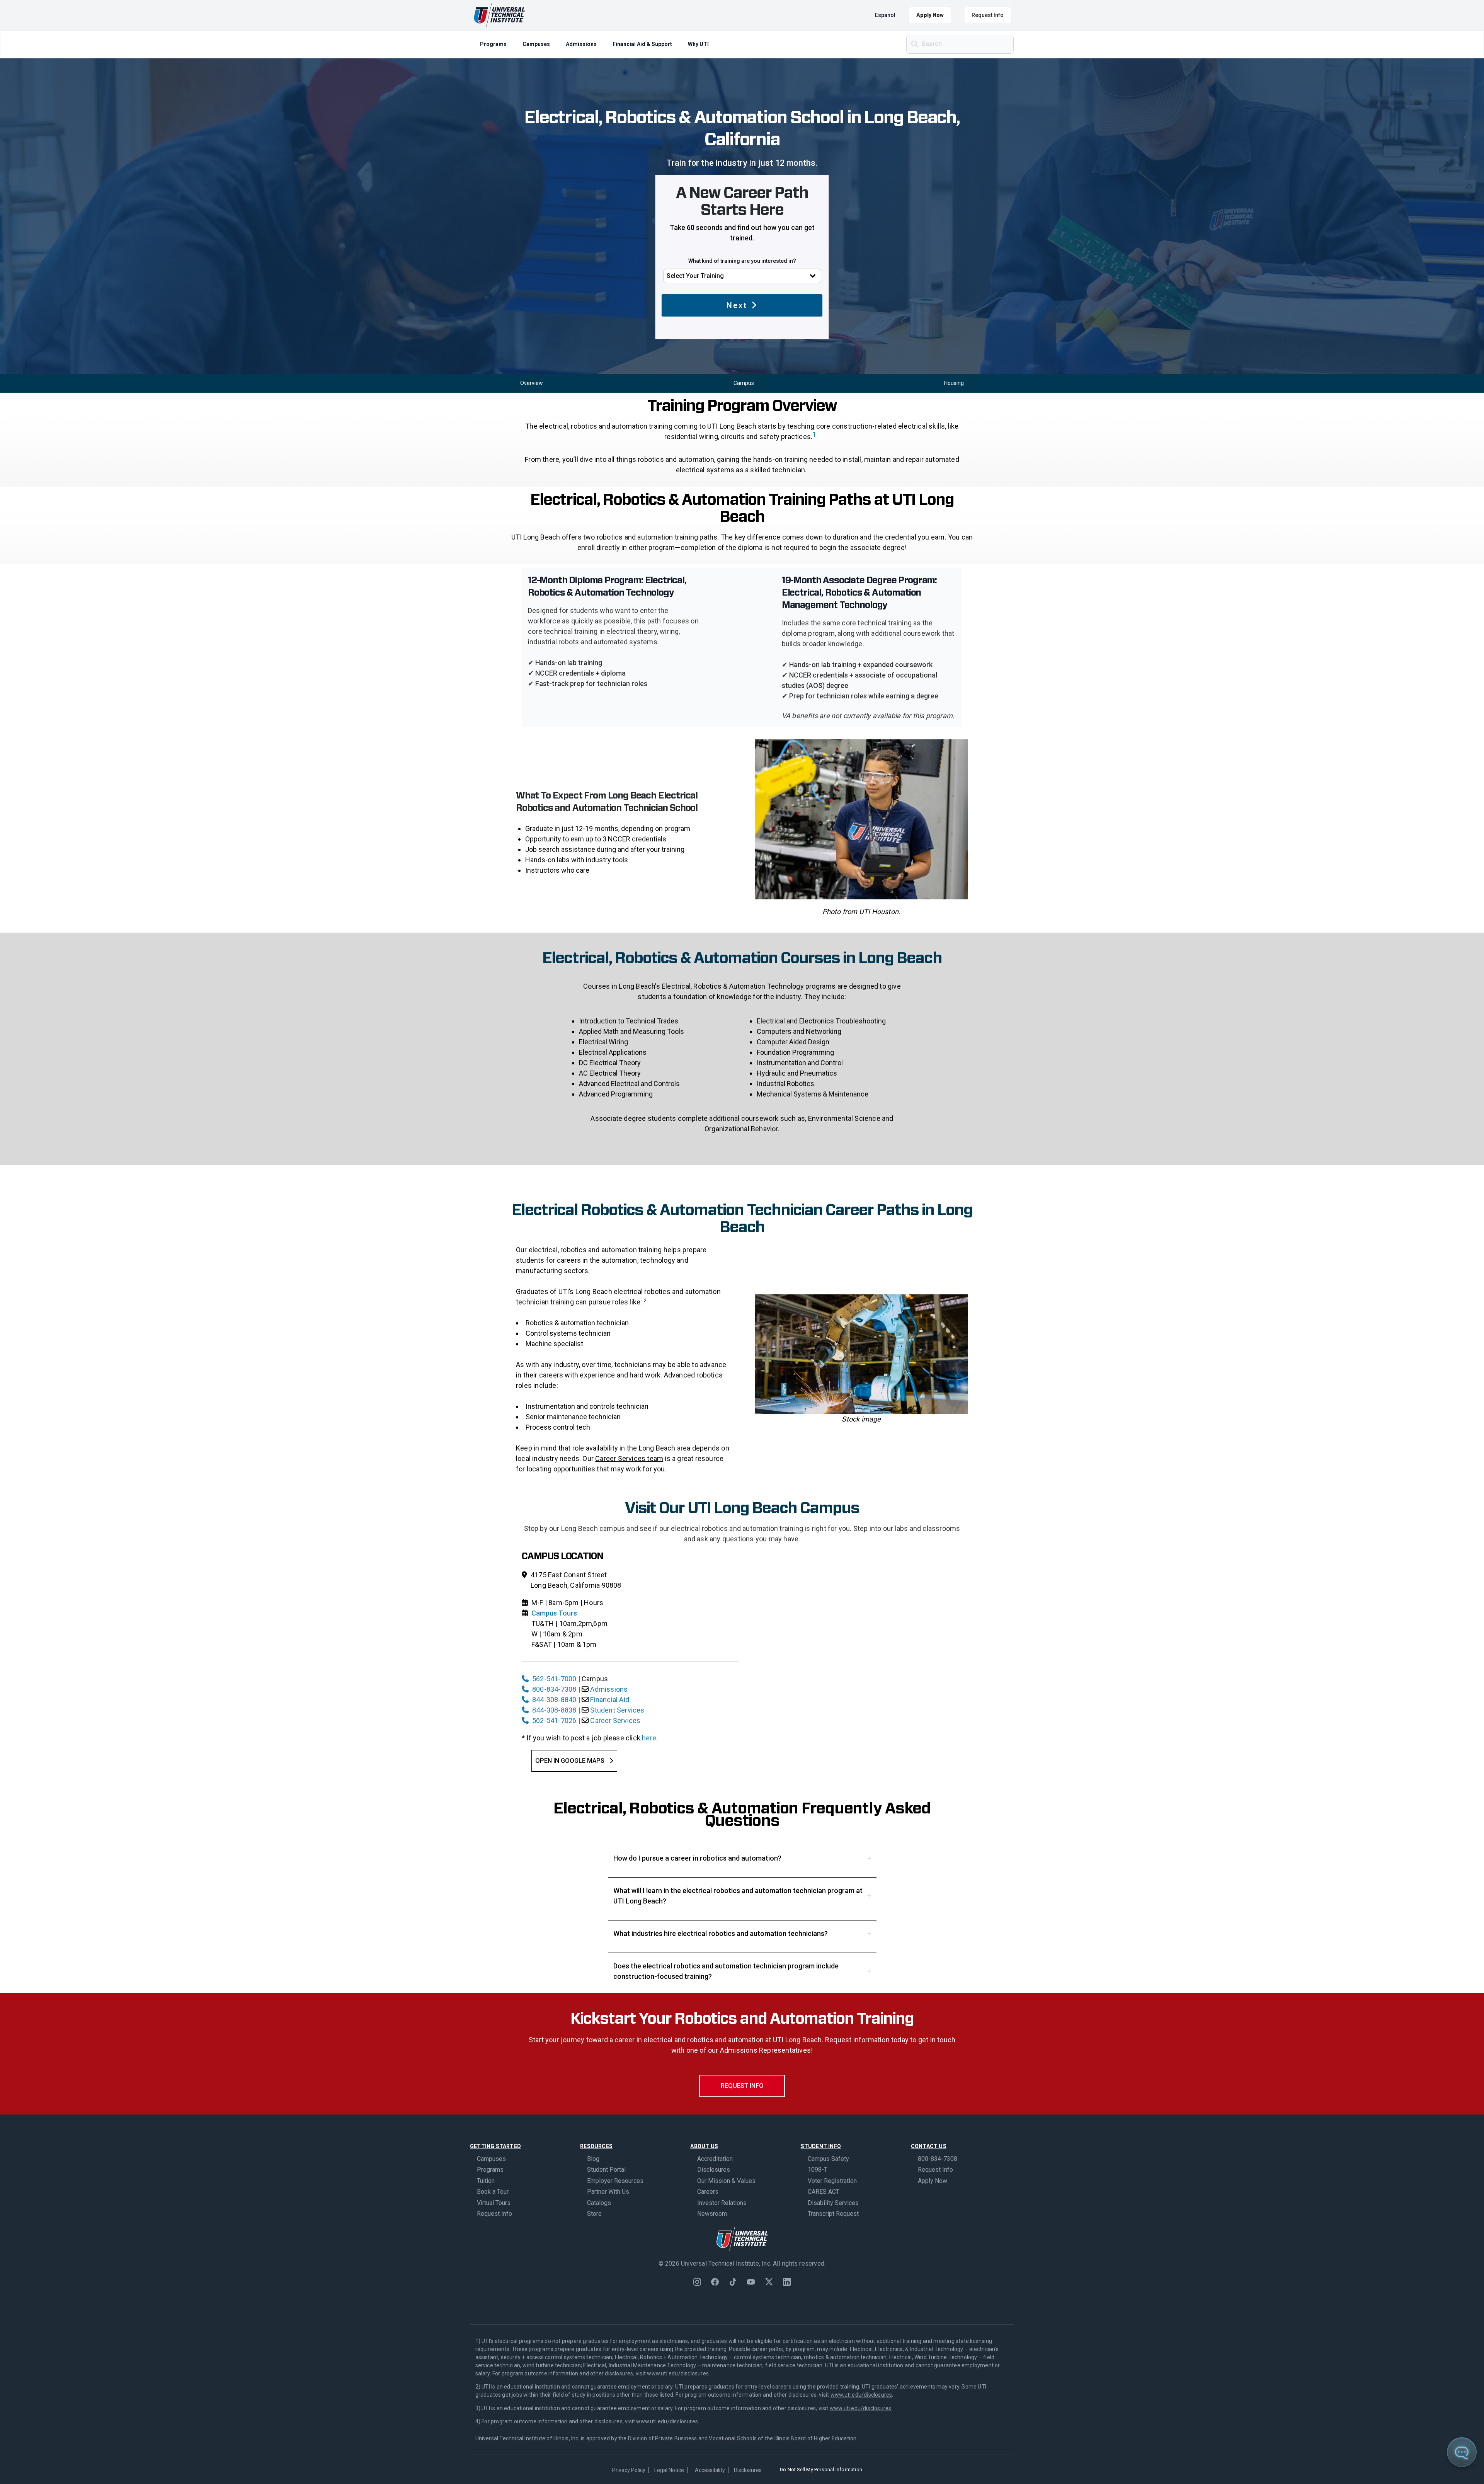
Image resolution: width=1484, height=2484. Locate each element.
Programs (493, 44)
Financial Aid (610, 1700)
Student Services (617, 1710)
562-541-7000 (554, 1679)
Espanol (885, 15)
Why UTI (698, 44)
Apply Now (930, 15)
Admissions (581, 44)
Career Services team (629, 1458)
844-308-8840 (554, 1700)
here (649, 1738)
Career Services (615, 1720)
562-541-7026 (554, 1720)
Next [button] (737, 305)
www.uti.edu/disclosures (678, 2373)
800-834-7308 (554, 1689)
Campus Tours (554, 1613)
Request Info (988, 15)
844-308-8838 (554, 1710)
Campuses (536, 44)
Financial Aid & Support (642, 44)
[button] (742, 1858)
